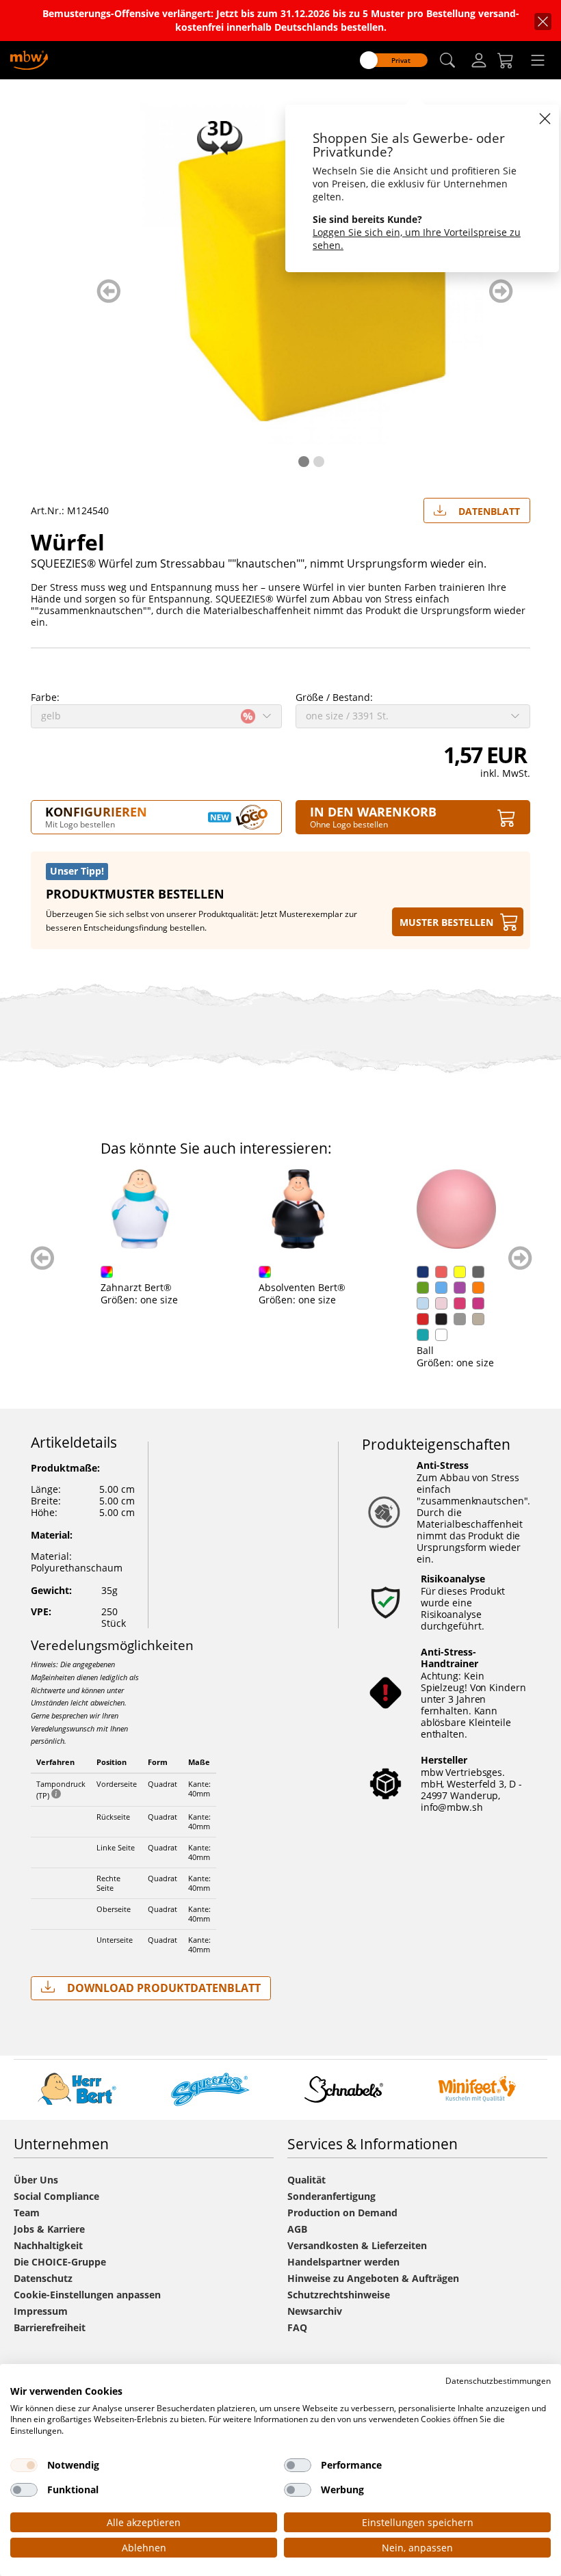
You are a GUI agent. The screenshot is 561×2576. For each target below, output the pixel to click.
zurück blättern (108, 291)
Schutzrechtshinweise (339, 2295)
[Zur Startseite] (29, 59)
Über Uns (36, 2180)
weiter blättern (501, 291)
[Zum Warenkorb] (506, 60)
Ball (425, 1350)
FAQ (297, 2327)
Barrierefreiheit (50, 2327)
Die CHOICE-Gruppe (60, 2262)
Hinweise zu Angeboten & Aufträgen (373, 2278)
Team (27, 2213)
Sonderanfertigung (331, 2196)
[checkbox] (24, 2465)
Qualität (306, 2180)
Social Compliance (56, 2196)
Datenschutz (43, 2278)
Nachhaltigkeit (48, 2245)
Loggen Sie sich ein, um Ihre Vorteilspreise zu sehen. (417, 239)
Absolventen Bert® (302, 1287)
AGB (297, 2229)
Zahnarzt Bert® (136, 1287)
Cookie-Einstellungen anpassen (87, 2295)
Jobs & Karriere (49, 2229)
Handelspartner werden (343, 2262)
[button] (447, 61)
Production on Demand (342, 2213)
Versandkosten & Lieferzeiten (357, 2245)
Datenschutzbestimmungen (498, 2381)
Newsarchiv (315, 2311)
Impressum (41, 2311)
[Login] (479, 60)
